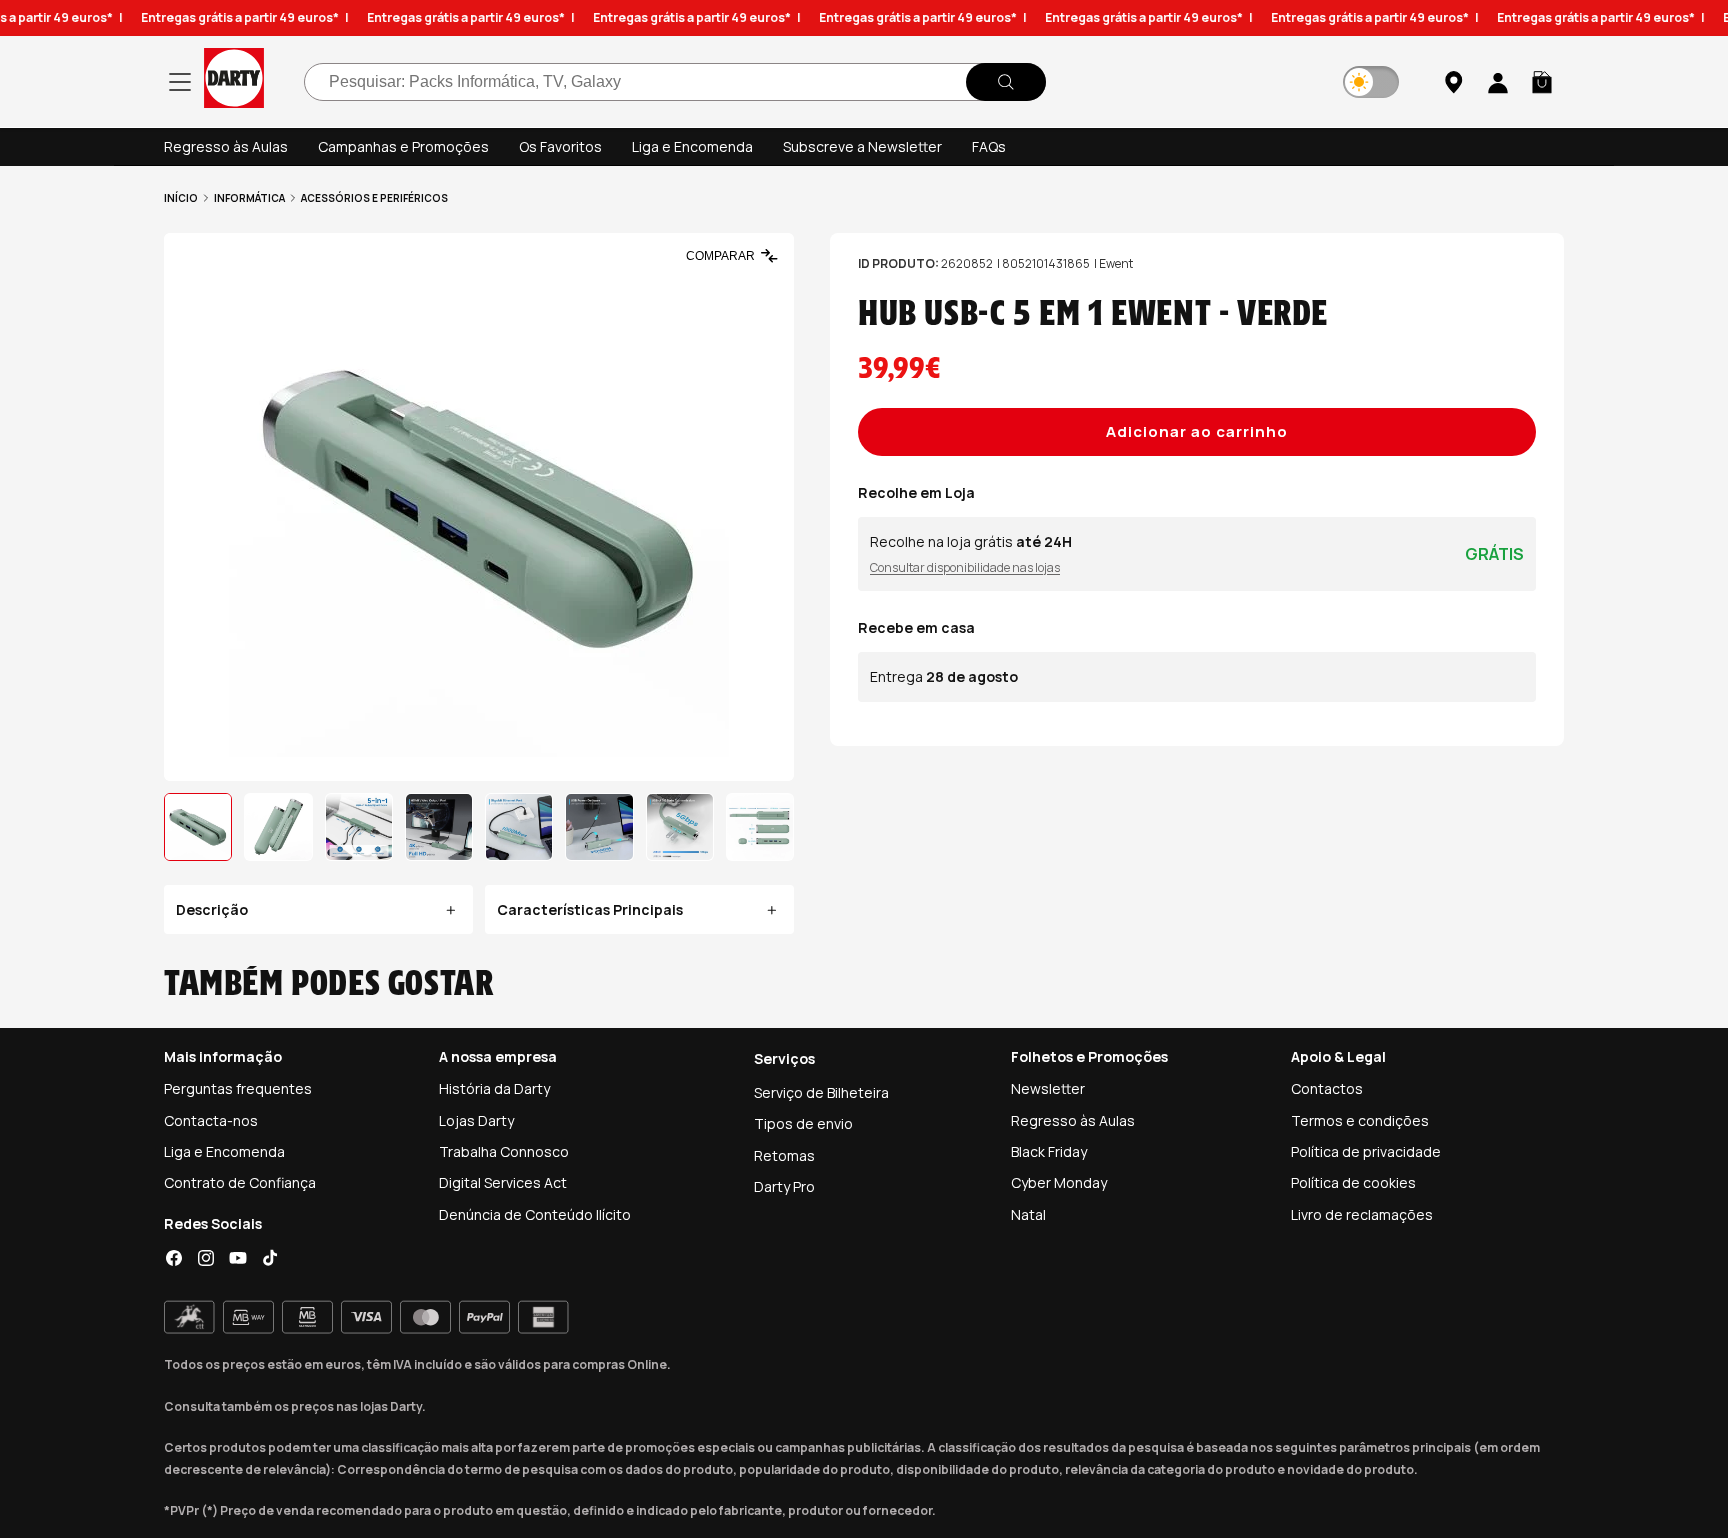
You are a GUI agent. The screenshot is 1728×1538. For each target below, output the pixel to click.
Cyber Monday (1059, 1182)
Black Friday (1049, 1151)
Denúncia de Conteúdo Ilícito (535, 1214)
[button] (1542, 82)
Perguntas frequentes (238, 1088)
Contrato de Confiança (240, 1182)
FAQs (989, 146)
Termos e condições (1360, 1120)
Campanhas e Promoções (403, 146)
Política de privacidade (1366, 1151)
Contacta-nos (211, 1120)
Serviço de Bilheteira (821, 1092)
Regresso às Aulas (226, 146)
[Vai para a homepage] (234, 81)
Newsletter (1048, 1088)
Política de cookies (1353, 1182)
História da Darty (494, 1088)
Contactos (1327, 1088)
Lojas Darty (476, 1120)
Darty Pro (784, 1186)
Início (181, 198)
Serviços (784, 1058)
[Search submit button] (1006, 82)
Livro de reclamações (1362, 1214)
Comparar (720, 256)
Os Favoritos (560, 146)
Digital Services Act (503, 1182)
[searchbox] (675, 82)
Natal (1028, 1214)
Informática (249, 198)
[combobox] (675, 82)
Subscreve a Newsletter (862, 146)
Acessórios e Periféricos (374, 198)
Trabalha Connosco (504, 1151)
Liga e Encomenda (692, 146)
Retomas (784, 1155)
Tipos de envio (803, 1123)
